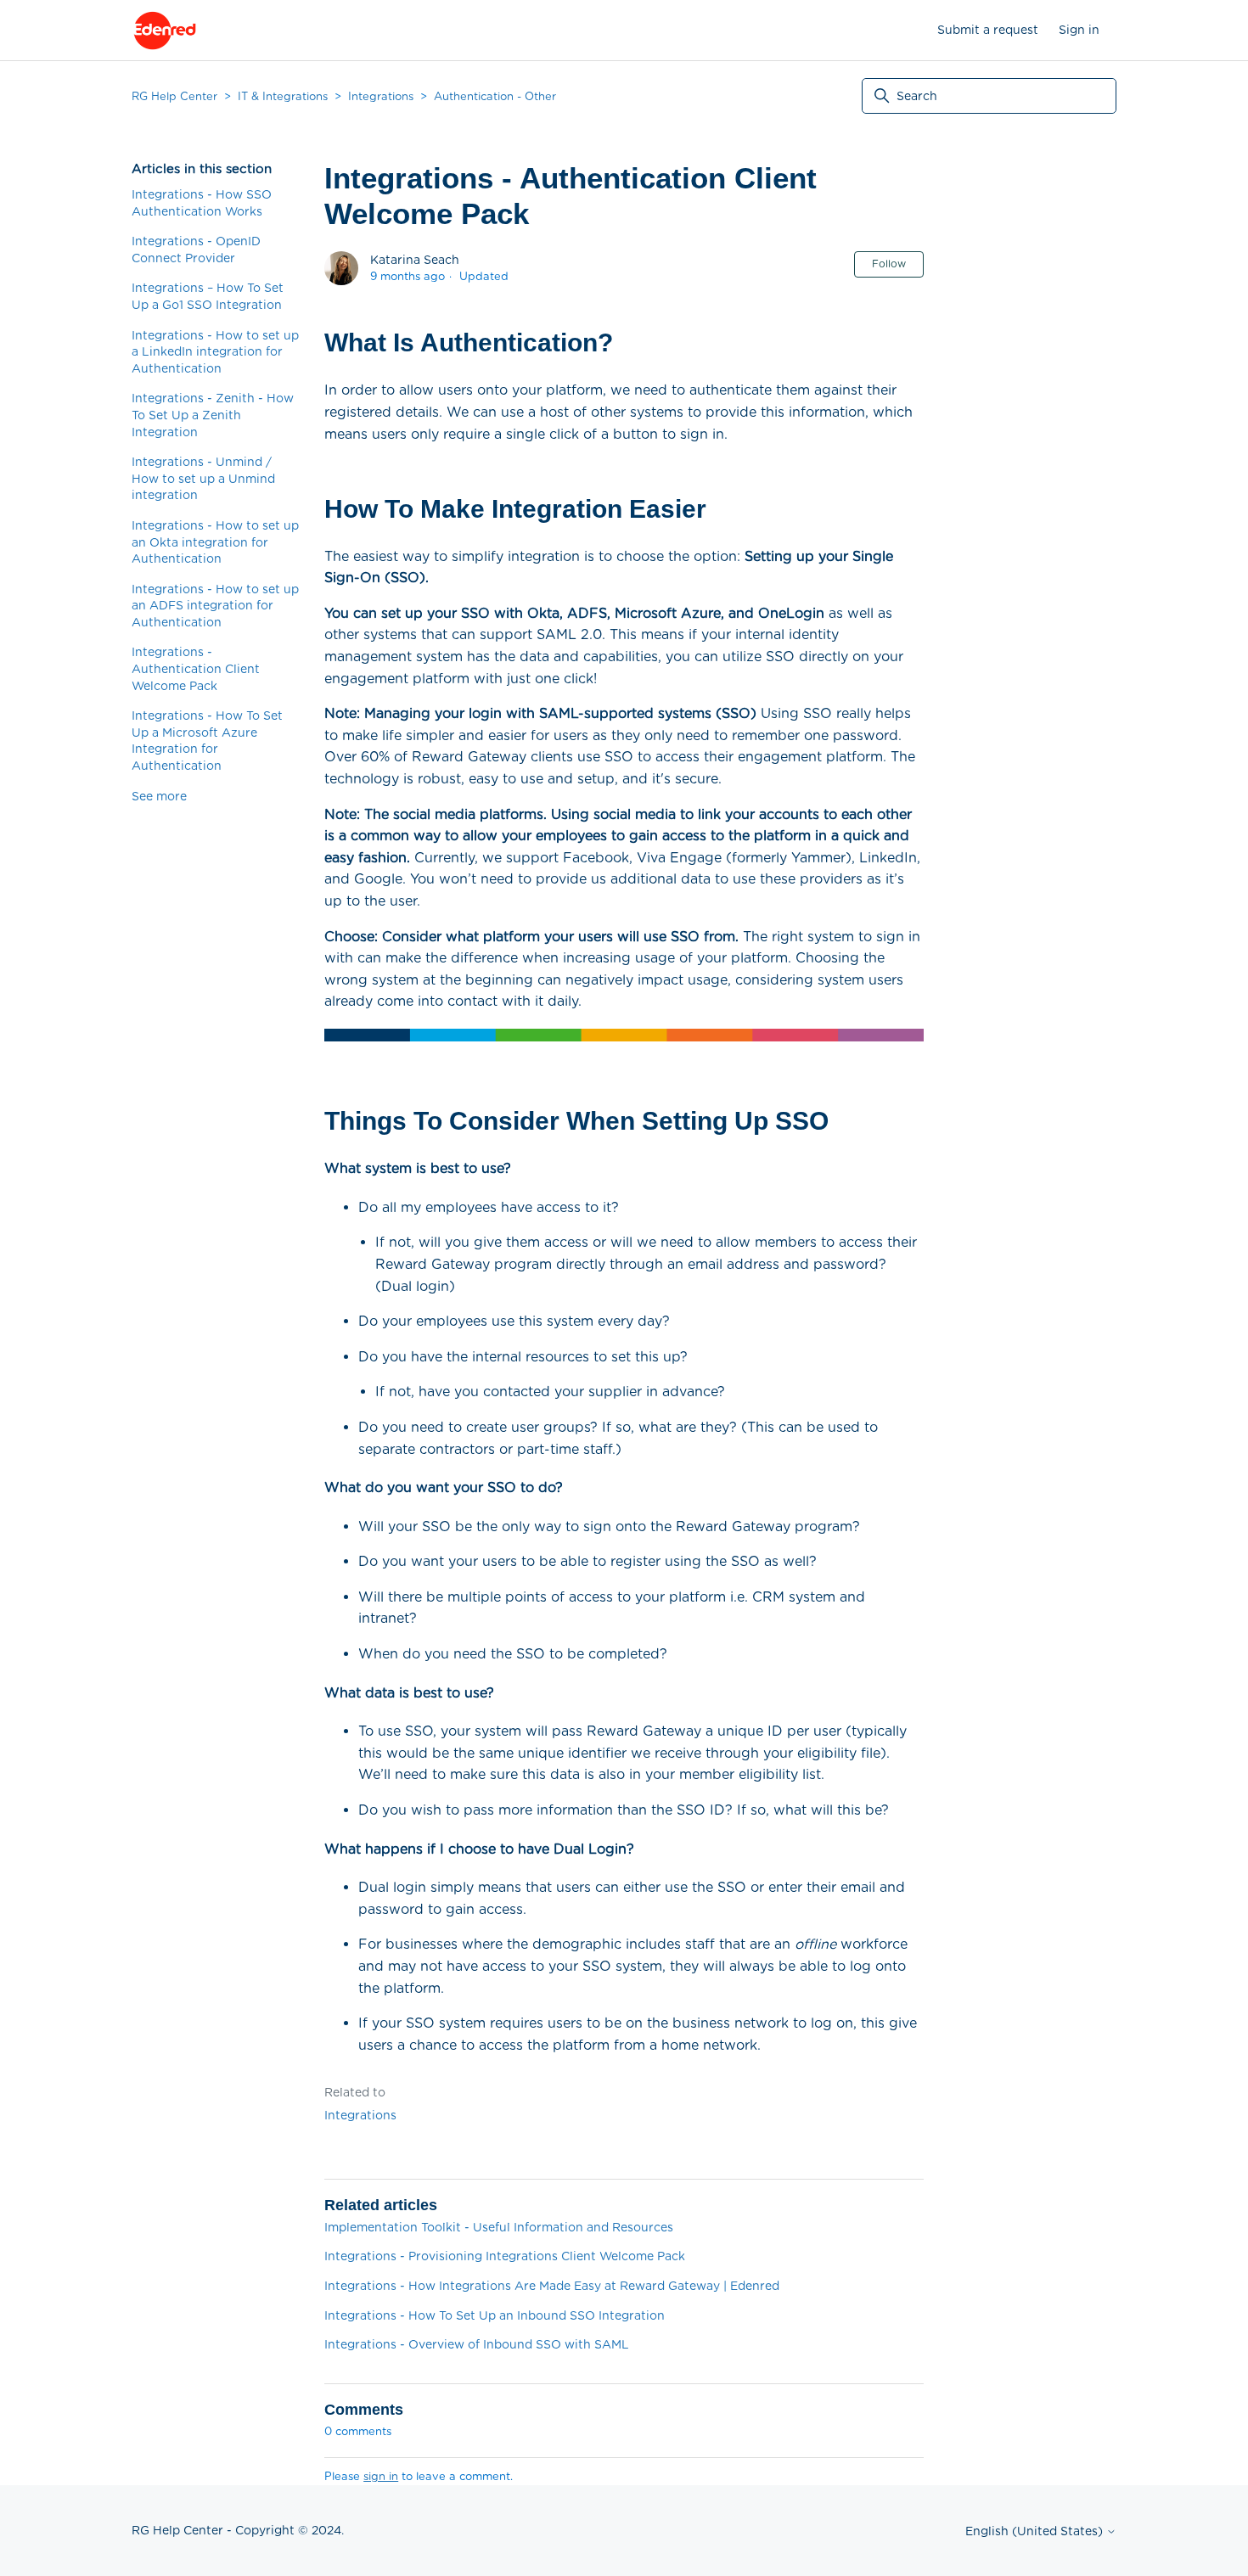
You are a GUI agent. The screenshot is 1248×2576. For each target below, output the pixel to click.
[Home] (165, 31)
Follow (889, 264)
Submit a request (988, 30)
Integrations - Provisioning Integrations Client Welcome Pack (505, 2256)
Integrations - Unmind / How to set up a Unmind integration (203, 478)
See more (159, 796)
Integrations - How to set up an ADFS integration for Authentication (215, 606)
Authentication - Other (495, 96)
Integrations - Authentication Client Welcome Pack (196, 668)
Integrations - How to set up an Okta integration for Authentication (215, 542)
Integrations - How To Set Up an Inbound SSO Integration (495, 2315)
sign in (381, 2476)
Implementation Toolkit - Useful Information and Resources (499, 2227)
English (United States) (1036, 2531)
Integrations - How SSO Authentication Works (202, 203)
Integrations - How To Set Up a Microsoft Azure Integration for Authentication (207, 741)
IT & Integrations (283, 96)
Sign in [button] (1079, 30)
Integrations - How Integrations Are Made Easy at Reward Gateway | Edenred (552, 2286)
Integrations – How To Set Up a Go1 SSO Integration (208, 296)
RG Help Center (174, 96)
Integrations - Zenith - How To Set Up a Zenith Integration (213, 415)
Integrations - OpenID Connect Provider (196, 250)
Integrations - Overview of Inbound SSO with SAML (477, 2344)
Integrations (381, 96)
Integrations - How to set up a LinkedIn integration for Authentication (215, 352)
